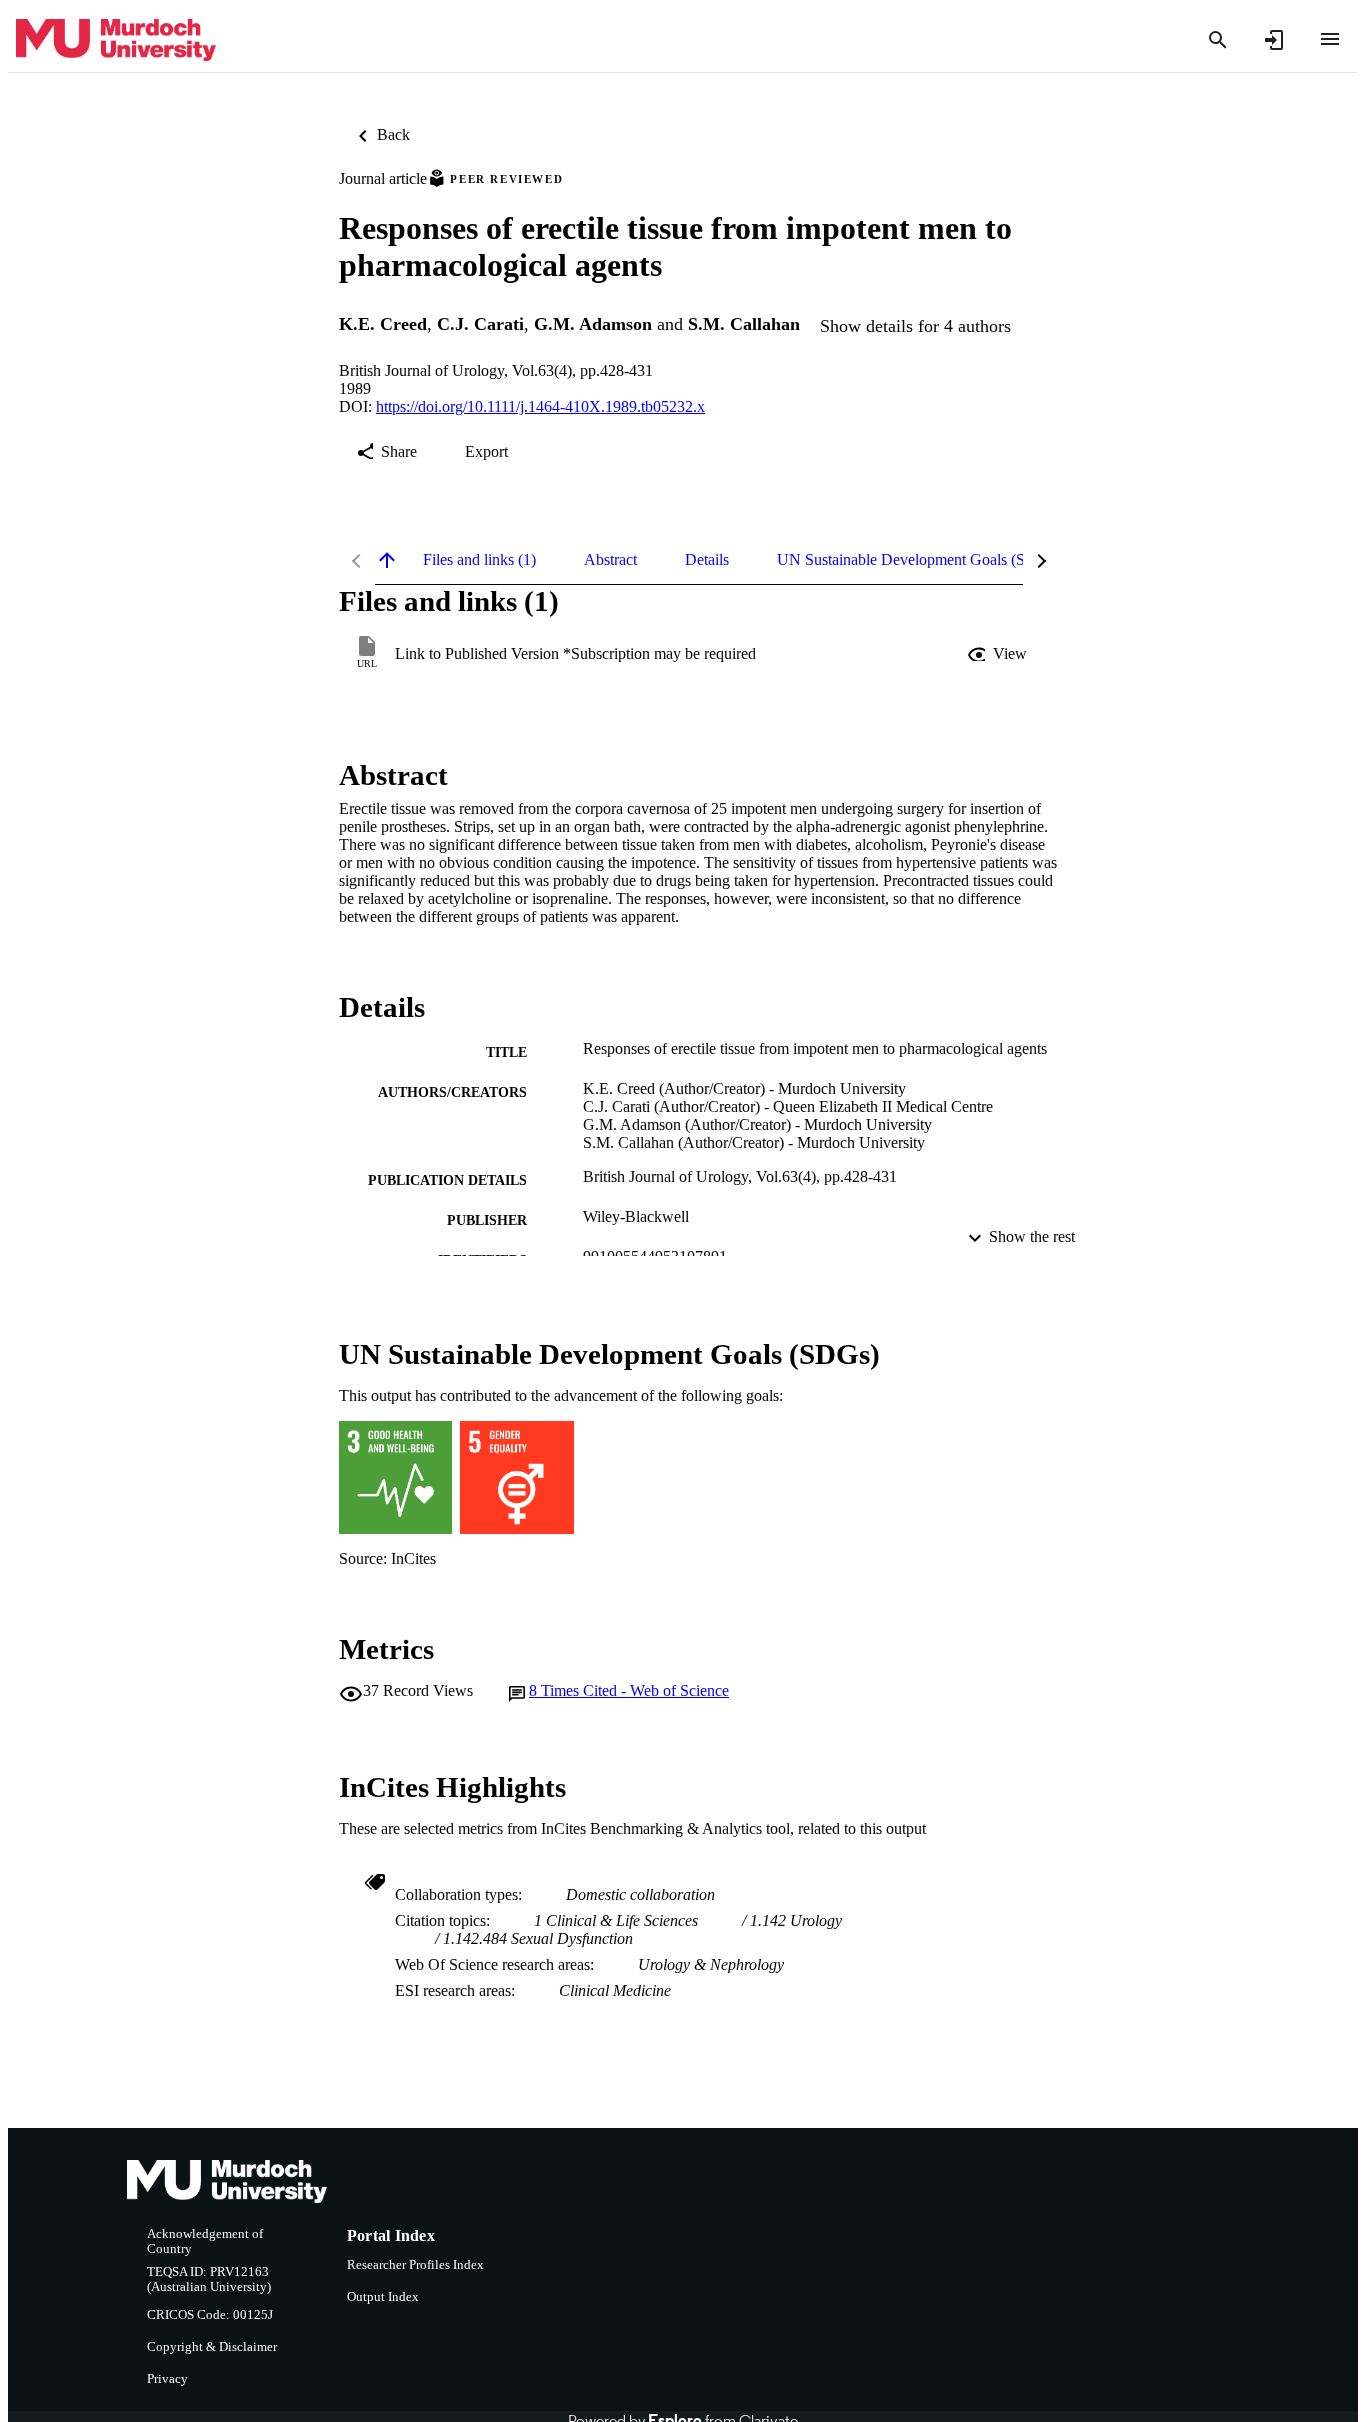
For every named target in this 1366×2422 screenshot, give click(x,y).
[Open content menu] (1330, 39)
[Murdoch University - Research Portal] (116, 40)
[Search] (1218, 40)
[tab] (479, 560)
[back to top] (387, 560)
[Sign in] (1274, 40)
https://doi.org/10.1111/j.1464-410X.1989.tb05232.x (540, 406)
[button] (999, 654)
